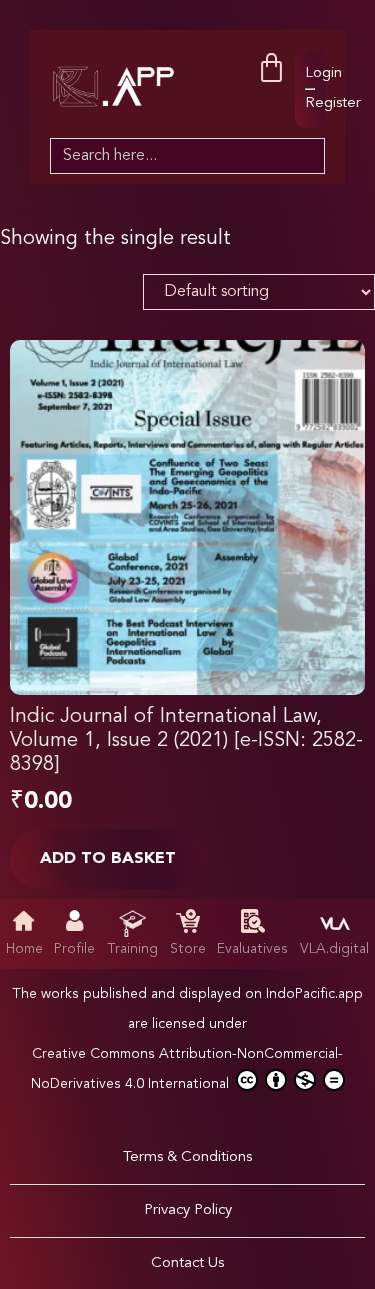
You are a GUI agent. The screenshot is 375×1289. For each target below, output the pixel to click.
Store (188, 949)
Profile (74, 949)
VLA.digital (334, 949)
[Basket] (271, 68)
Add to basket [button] (108, 859)
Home (24, 949)
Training (132, 949)
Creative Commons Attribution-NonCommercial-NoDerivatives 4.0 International (187, 1069)
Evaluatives (252, 949)
